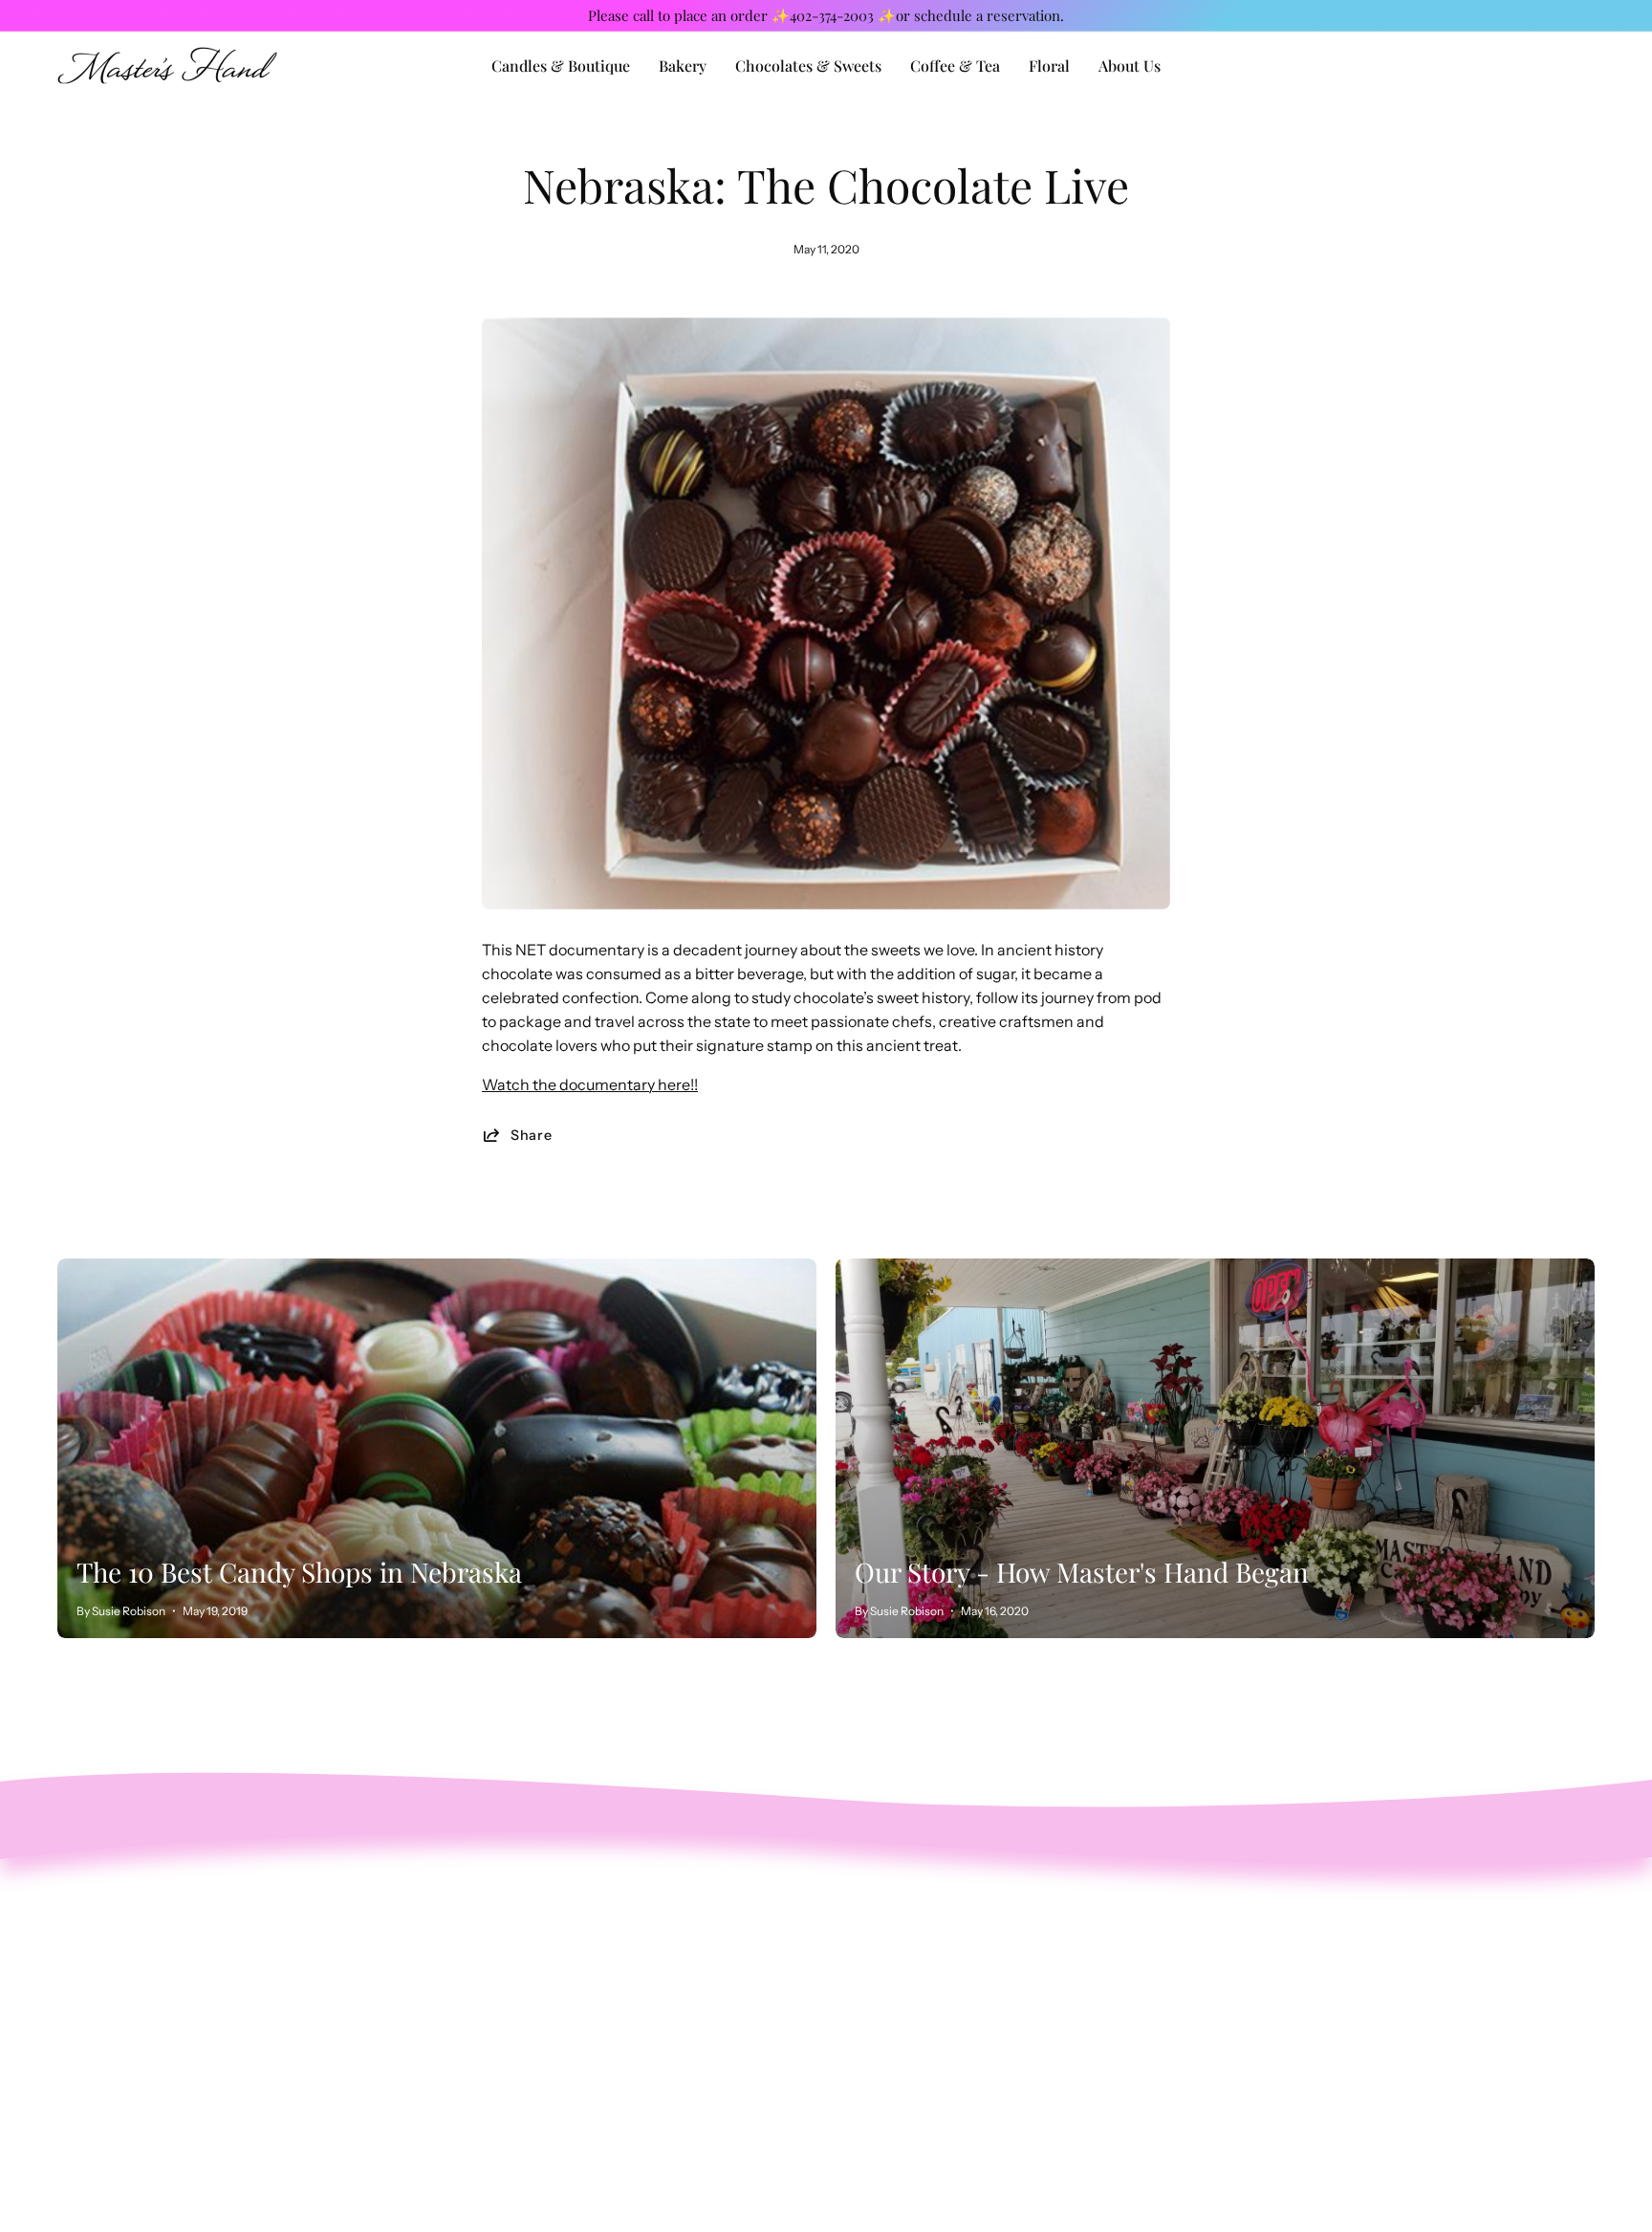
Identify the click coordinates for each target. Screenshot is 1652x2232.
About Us (553, 2002)
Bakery (544, 1970)
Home (542, 2065)
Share (532, 1135)
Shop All (550, 1938)
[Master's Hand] (167, 66)
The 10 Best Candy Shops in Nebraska (299, 1572)
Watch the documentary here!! (590, 1084)
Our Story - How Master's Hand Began (1082, 1572)
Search (545, 1907)
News (540, 2033)
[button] (1130, 66)
